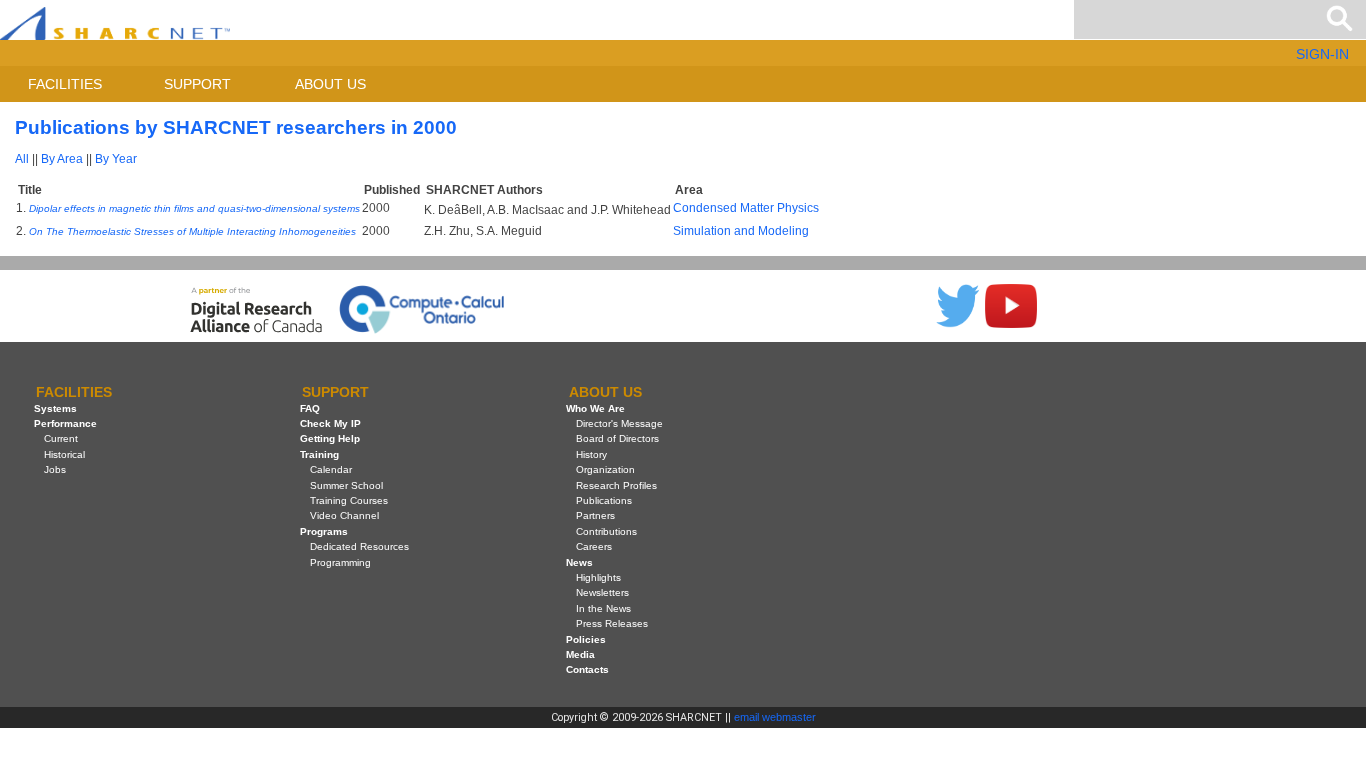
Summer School (346, 485)
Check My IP (330, 423)
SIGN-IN (1322, 54)
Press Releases (612, 623)
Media (580, 654)
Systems (55, 408)
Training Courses (349, 500)
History (591, 454)
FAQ (310, 408)
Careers (594, 546)
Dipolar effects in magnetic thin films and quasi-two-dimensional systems (194, 208)
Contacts (587, 669)
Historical (64, 454)
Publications (604, 500)
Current (61, 438)
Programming (340, 562)
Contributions (606, 531)
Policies (586, 639)
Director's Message (619, 423)
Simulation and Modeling (741, 231)
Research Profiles (616, 485)
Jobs (55, 469)
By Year (116, 159)
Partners (595, 515)
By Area (62, 159)
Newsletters (602, 592)
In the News (603, 608)
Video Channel (344, 515)
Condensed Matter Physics (746, 208)
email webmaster (775, 717)
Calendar (331, 469)
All (22, 159)
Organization (605, 469)
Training (319, 454)
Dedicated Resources (359, 546)
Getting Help (330, 438)
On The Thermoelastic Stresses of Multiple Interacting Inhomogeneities (192, 231)
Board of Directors (617, 438)
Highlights (598, 577)
